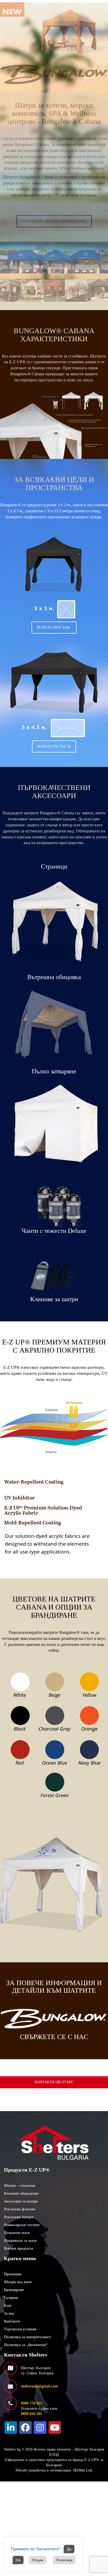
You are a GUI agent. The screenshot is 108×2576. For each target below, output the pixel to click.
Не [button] (18, 2560)
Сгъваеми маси (17, 2233)
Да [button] (69, 2549)
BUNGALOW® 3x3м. (54, 627)
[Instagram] (40, 2427)
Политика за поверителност (27, 2337)
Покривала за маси (20, 2241)
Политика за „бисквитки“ (26, 2345)
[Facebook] (25, 2427)
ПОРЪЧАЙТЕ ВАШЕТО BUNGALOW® (54, 221)
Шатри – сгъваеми (20, 2186)
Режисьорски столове (22, 2225)
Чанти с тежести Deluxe (54, 1231)
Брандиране (14, 2290)
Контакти (12, 2321)
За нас (9, 2313)
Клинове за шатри (54, 1299)
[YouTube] (55, 2427)
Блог (8, 2306)
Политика (64, 2560)
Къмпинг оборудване (21, 2193)
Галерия (11, 2298)
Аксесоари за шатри (21, 2201)
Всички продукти (18, 2248)
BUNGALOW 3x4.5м (54, 746)
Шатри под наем (18, 2282)
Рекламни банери (19, 2217)
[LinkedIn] (11, 2427)
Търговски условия (20, 2329)
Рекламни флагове (20, 2209)
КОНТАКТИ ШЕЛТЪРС (54, 2082)
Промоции (13, 2274)
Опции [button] (38, 2560)
